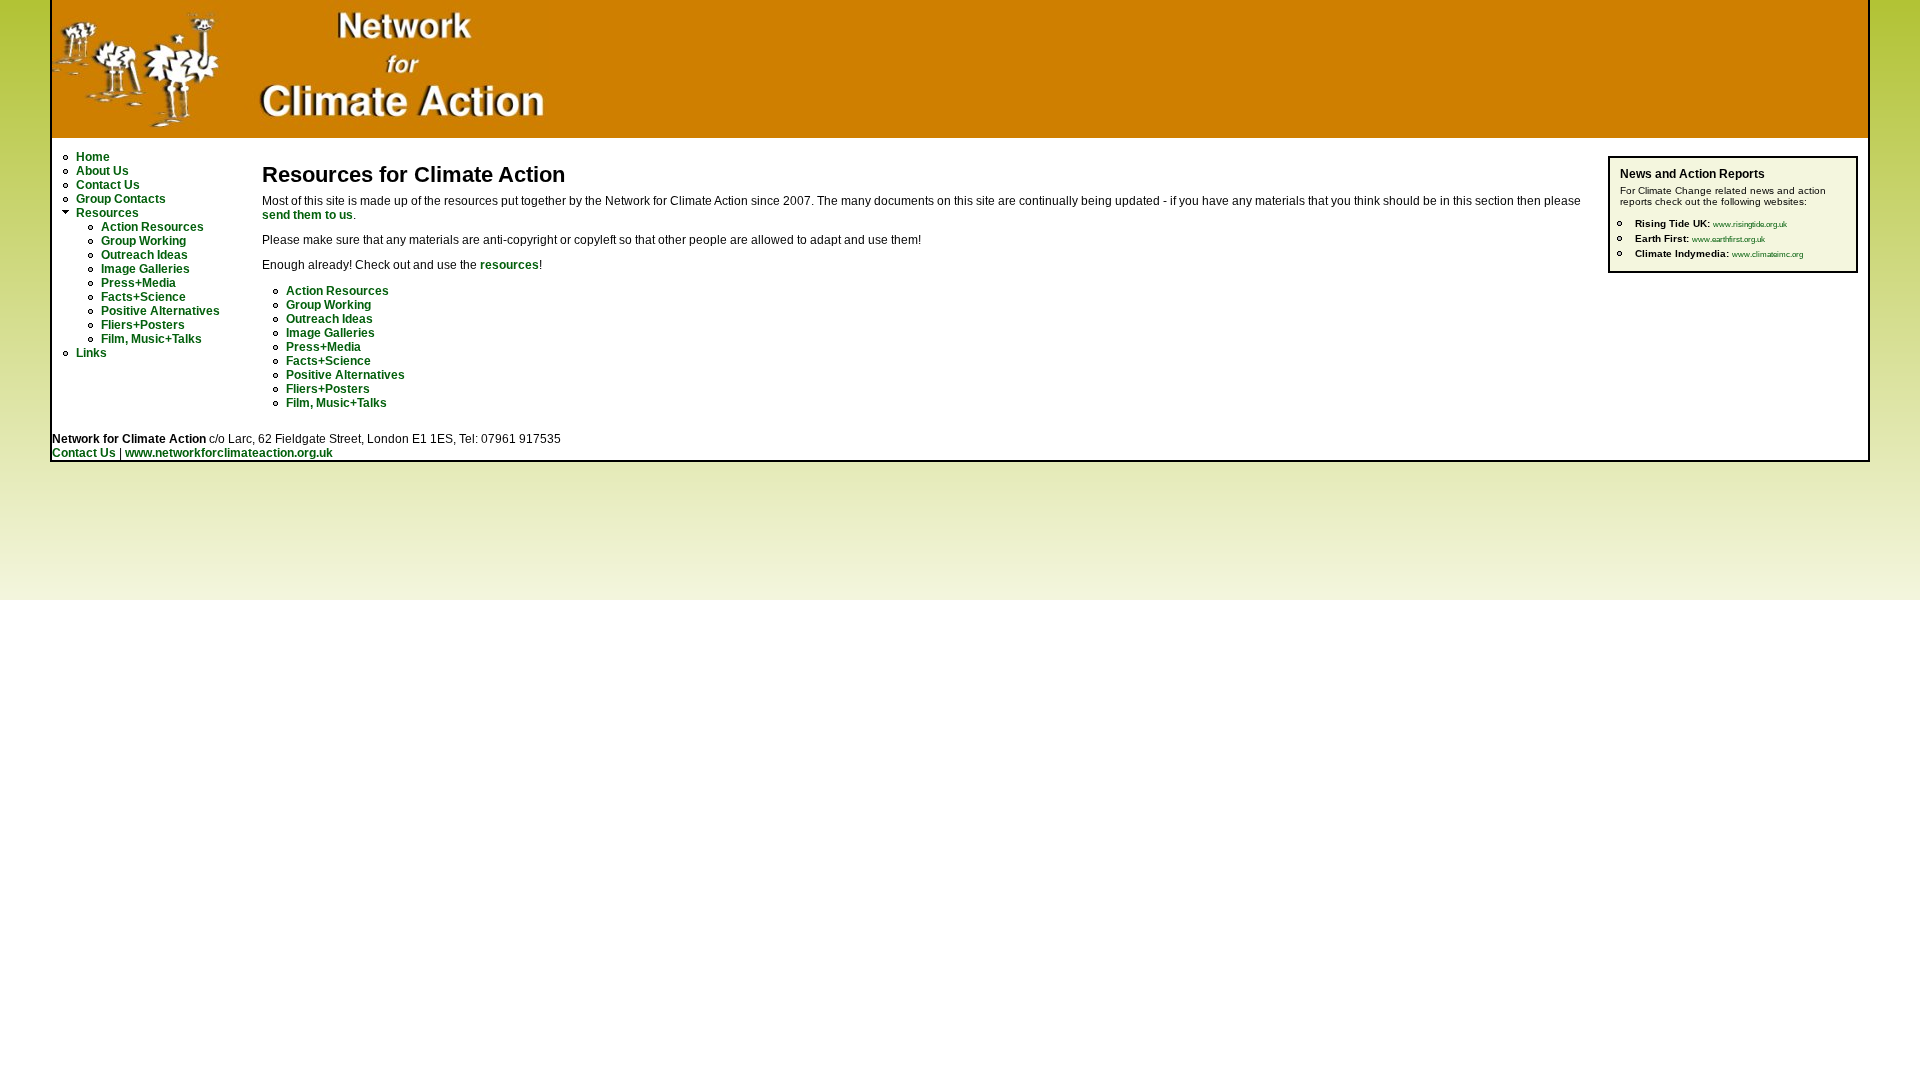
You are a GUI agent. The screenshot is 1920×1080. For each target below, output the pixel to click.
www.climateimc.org (1767, 254)
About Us (102, 171)
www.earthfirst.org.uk (1728, 239)
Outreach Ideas (144, 255)
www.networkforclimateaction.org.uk (229, 453)
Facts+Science (143, 297)
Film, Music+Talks (151, 339)
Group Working (143, 241)
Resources (107, 213)
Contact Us (108, 185)
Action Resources (152, 227)
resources (509, 265)
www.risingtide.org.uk (1750, 224)
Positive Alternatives (160, 311)
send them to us (307, 215)
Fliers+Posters (143, 325)
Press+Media (138, 283)
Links (91, 353)
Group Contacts (121, 199)
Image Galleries (145, 269)
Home (93, 157)
